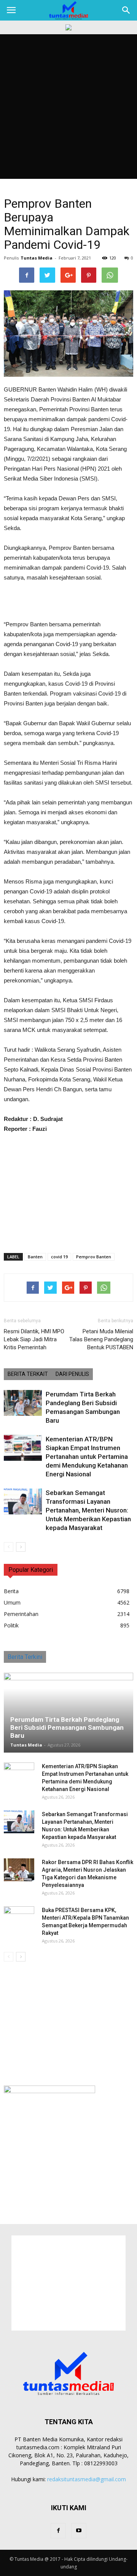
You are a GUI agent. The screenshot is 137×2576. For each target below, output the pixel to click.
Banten (35, 1257)
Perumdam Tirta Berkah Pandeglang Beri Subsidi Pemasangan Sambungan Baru (67, 1727)
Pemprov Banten (94, 1257)
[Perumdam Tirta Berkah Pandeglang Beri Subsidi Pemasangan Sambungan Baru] (23, 1403)
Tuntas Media (37, 258)
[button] (126, 10)
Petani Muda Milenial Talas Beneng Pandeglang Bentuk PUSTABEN (101, 1339)
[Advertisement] (68, 107)
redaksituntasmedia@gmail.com (87, 2479)
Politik (11, 1625)
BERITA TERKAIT (28, 1374)
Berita (11, 1591)
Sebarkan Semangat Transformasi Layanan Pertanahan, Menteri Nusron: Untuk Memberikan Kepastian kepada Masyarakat (88, 1510)
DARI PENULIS (72, 1374)
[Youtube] (79, 2531)
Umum (12, 1602)
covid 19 (59, 1257)
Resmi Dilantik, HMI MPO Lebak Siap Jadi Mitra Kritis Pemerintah (34, 1339)
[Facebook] (58, 2531)
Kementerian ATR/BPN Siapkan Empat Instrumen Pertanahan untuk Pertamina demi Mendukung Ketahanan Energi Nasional (87, 1457)
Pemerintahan (21, 1614)
